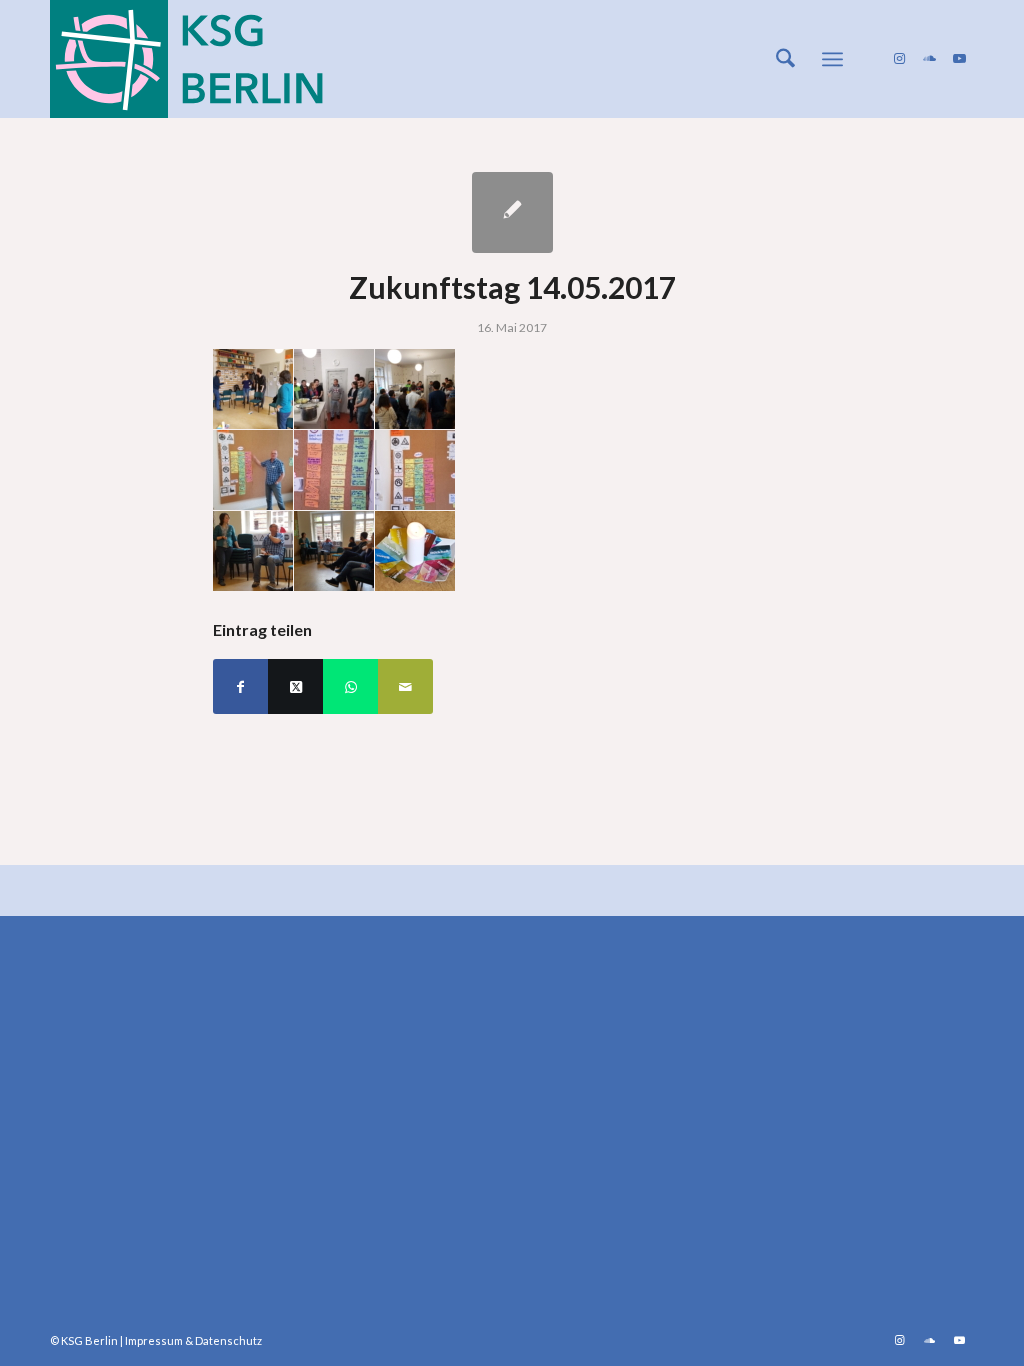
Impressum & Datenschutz (193, 1340)
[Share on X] (295, 686)
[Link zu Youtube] (959, 58)
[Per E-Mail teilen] (405, 686)
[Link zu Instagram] (899, 58)
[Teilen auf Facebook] (240, 686)
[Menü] (832, 59)
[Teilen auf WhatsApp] (350, 686)
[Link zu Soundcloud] (929, 58)
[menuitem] (785, 59)
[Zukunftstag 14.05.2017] (512, 212)
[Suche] (785, 59)
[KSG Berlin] (186, 59)
